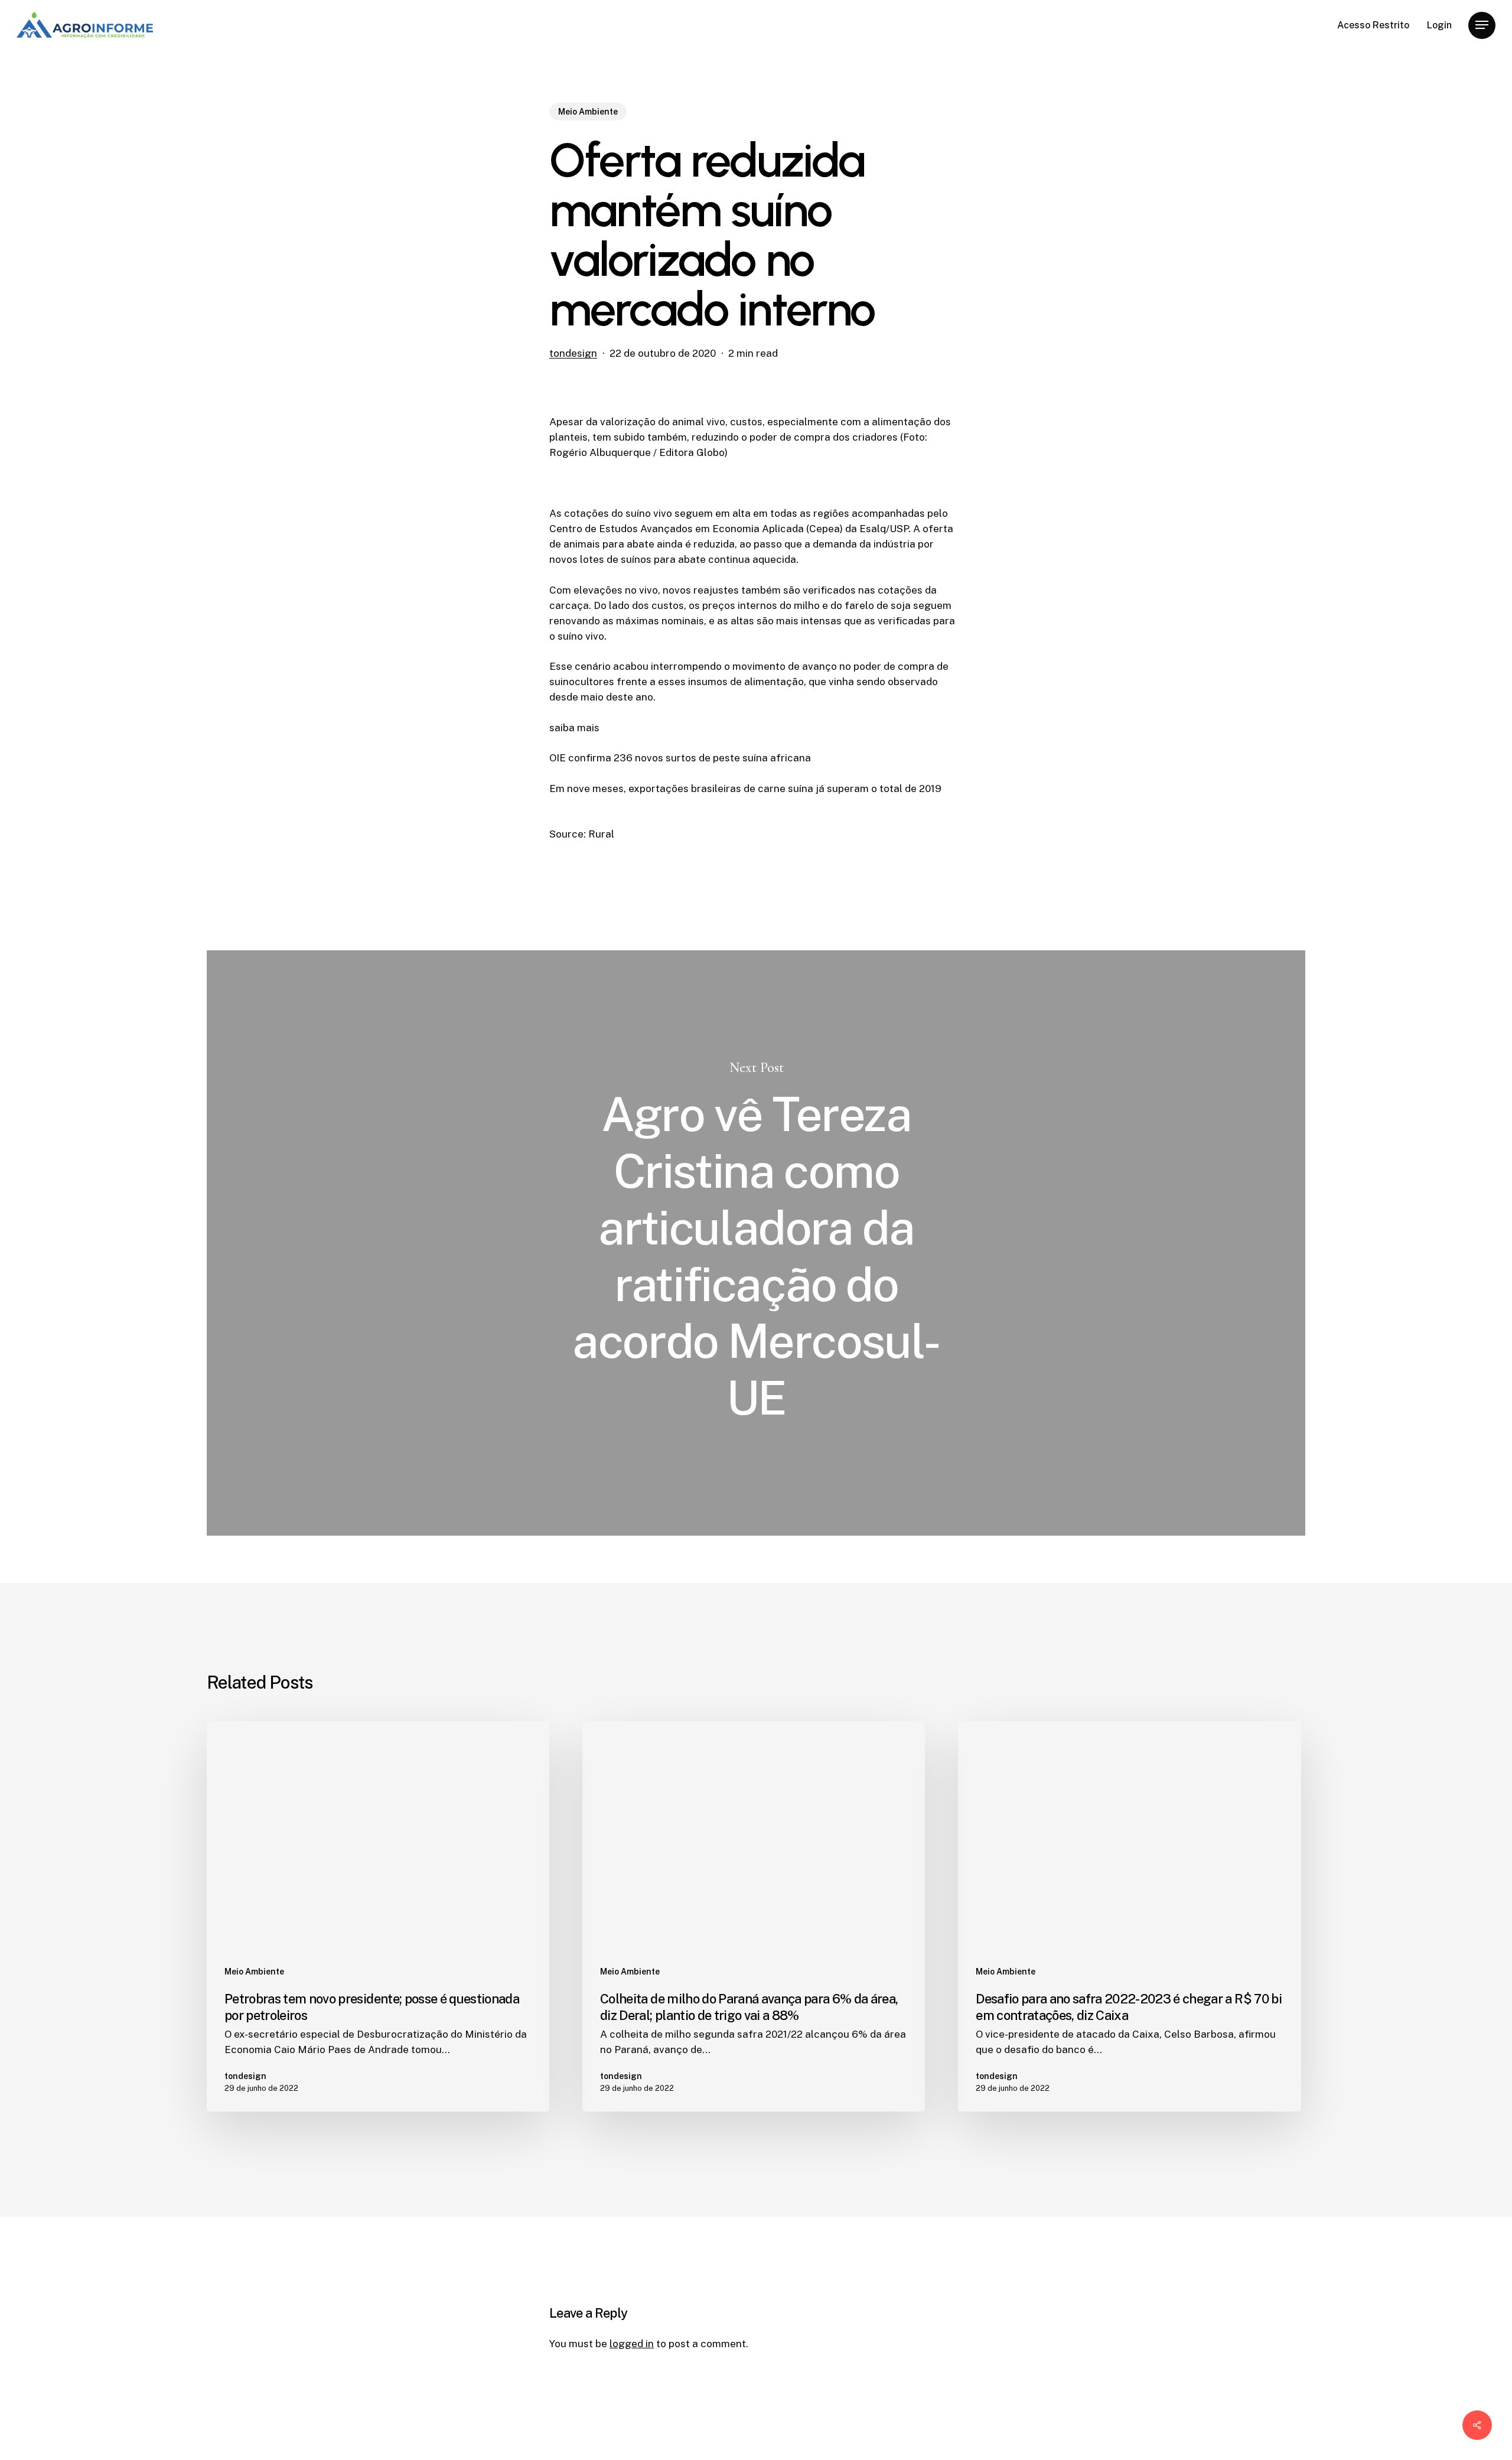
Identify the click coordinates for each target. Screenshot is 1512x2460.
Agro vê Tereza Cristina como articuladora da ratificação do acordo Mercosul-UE (756, 1243)
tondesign (573, 353)
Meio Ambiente (588, 112)
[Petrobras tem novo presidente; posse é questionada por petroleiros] (378, 1916)
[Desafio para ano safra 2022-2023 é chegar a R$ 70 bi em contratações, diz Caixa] (1129, 1916)
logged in (632, 2344)
